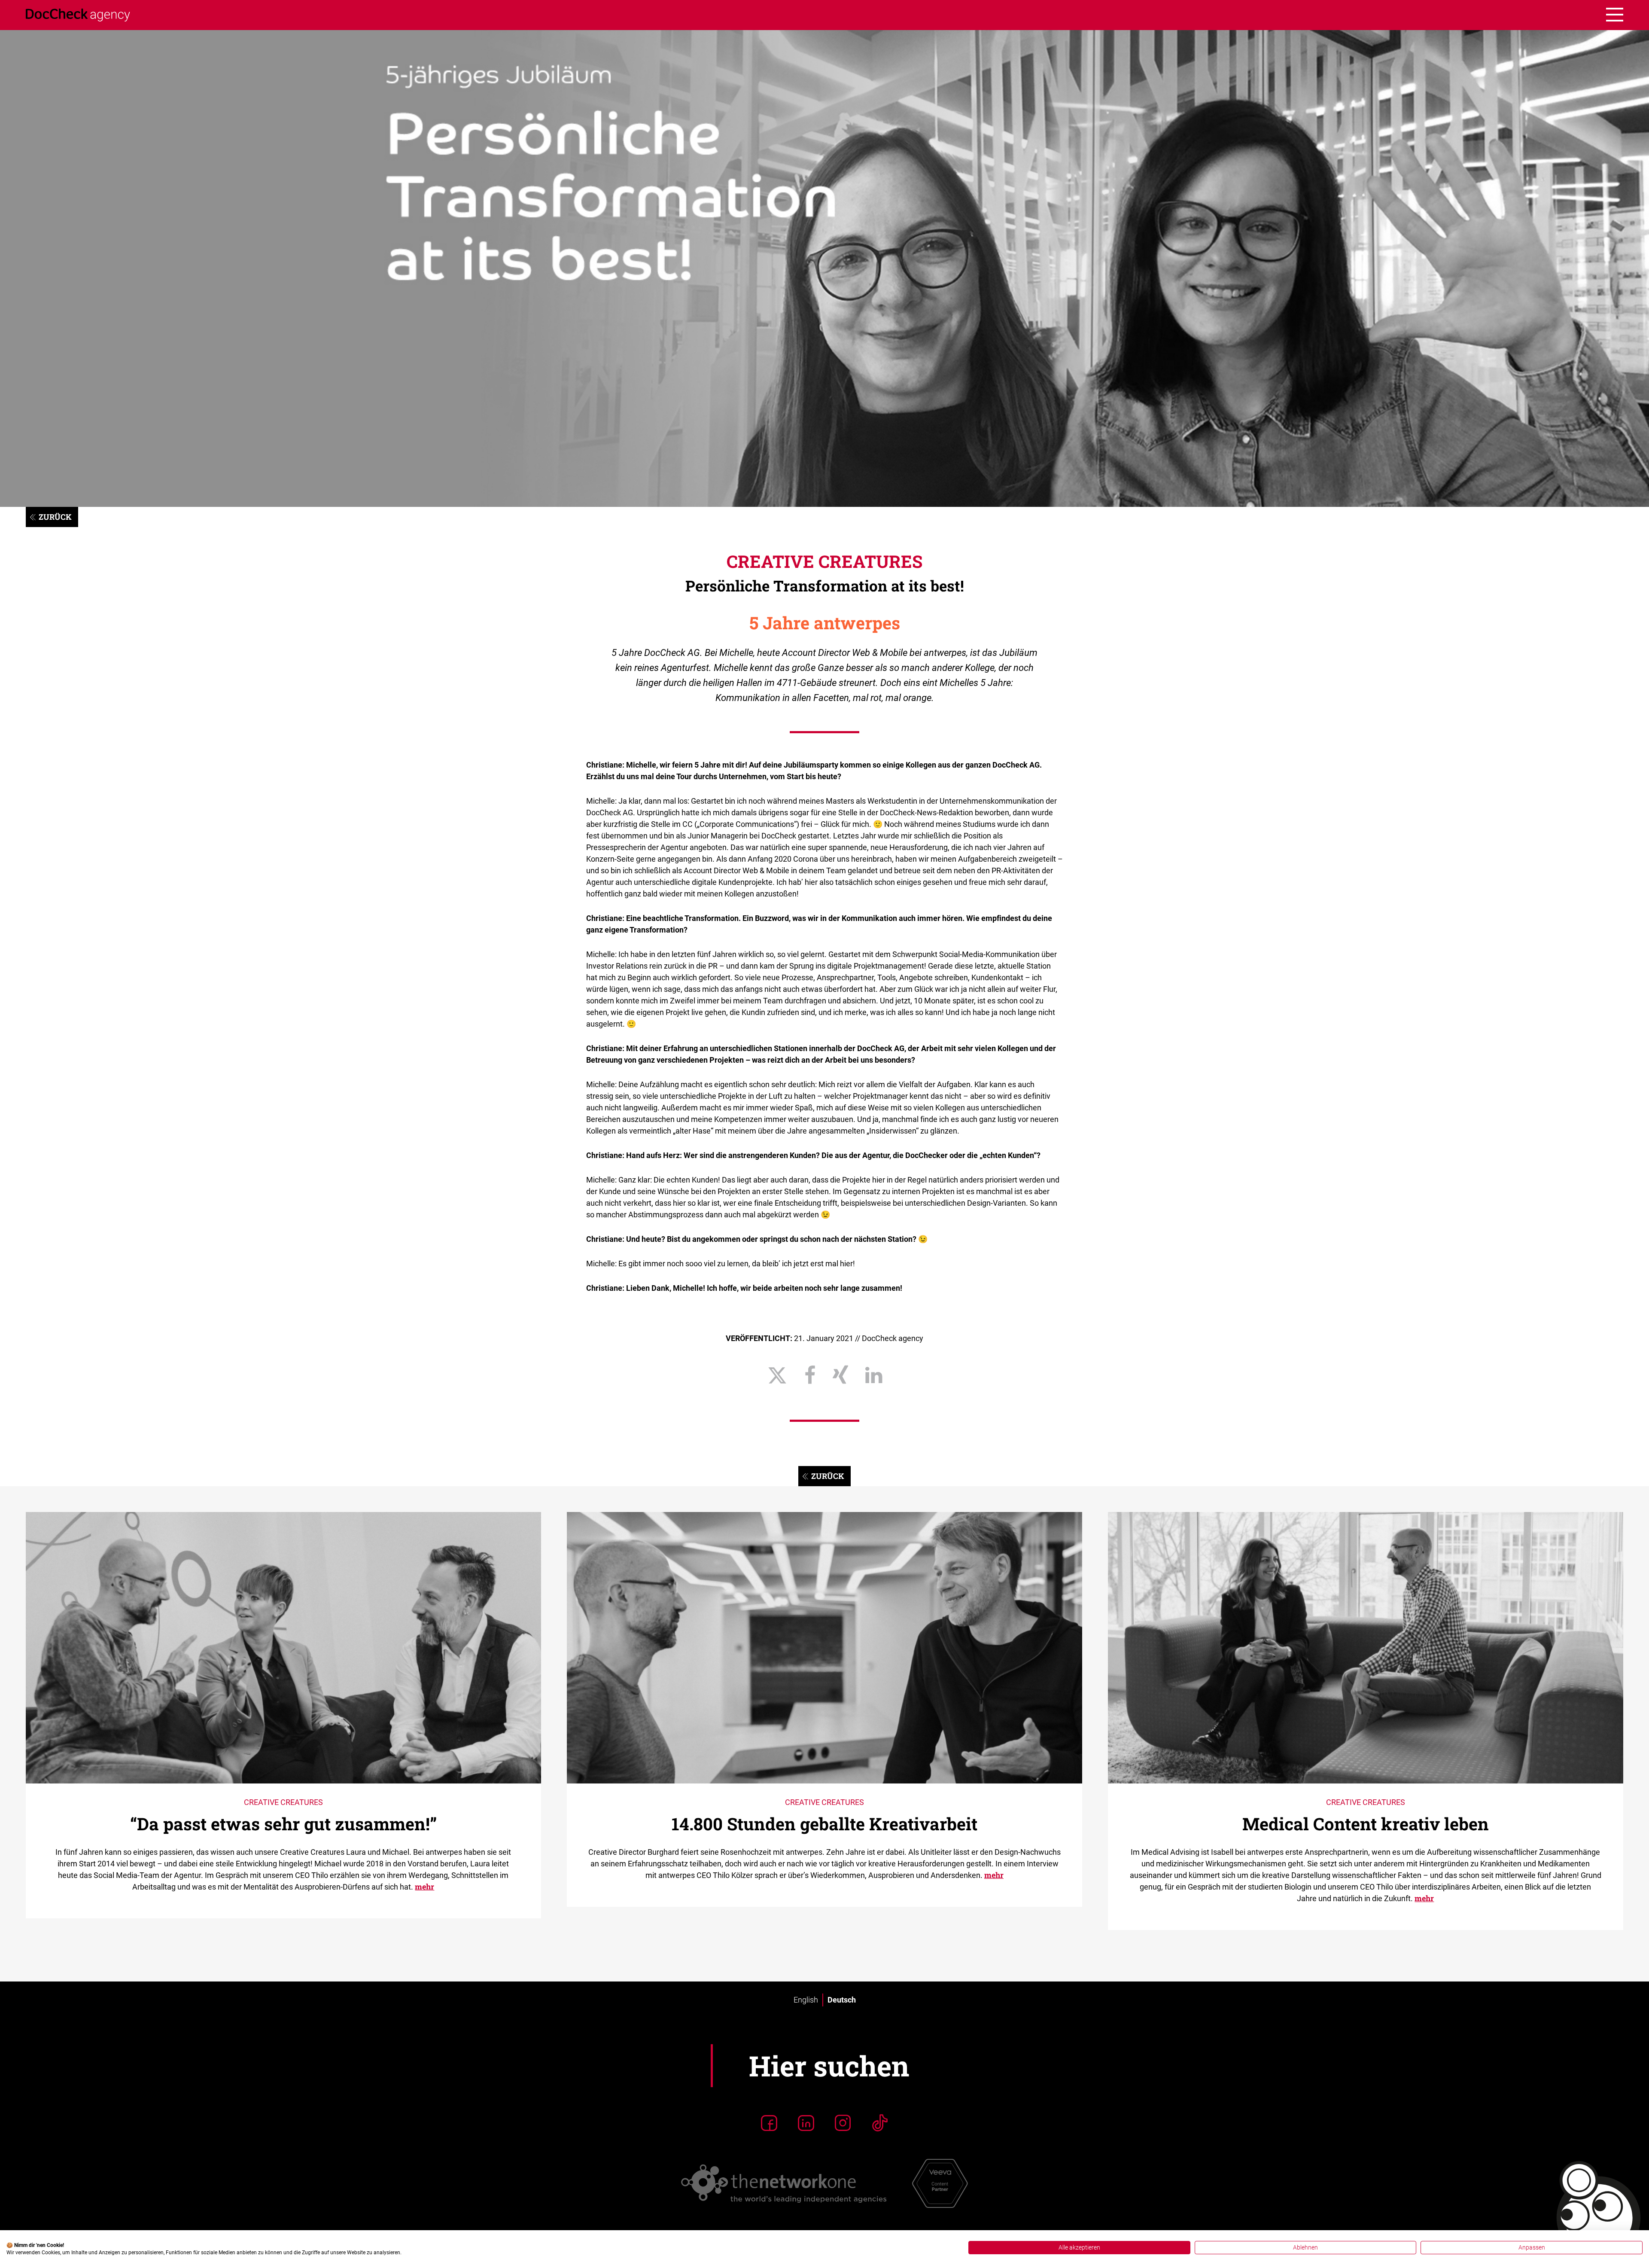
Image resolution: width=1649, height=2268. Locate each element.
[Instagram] (843, 2123)
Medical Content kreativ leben (1366, 1824)
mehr (424, 1887)
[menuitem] (806, 2000)
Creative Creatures (824, 561)
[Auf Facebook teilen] (810, 1375)
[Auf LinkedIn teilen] (874, 1375)
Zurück (55, 517)
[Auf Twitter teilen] (777, 1375)
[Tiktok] (880, 2123)
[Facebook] (769, 2123)
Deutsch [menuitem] (842, 2000)
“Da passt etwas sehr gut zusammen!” (283, 1824)
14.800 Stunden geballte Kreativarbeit (824, 1824)
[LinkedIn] (806, 2123)
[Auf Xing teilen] (840, 1375)
